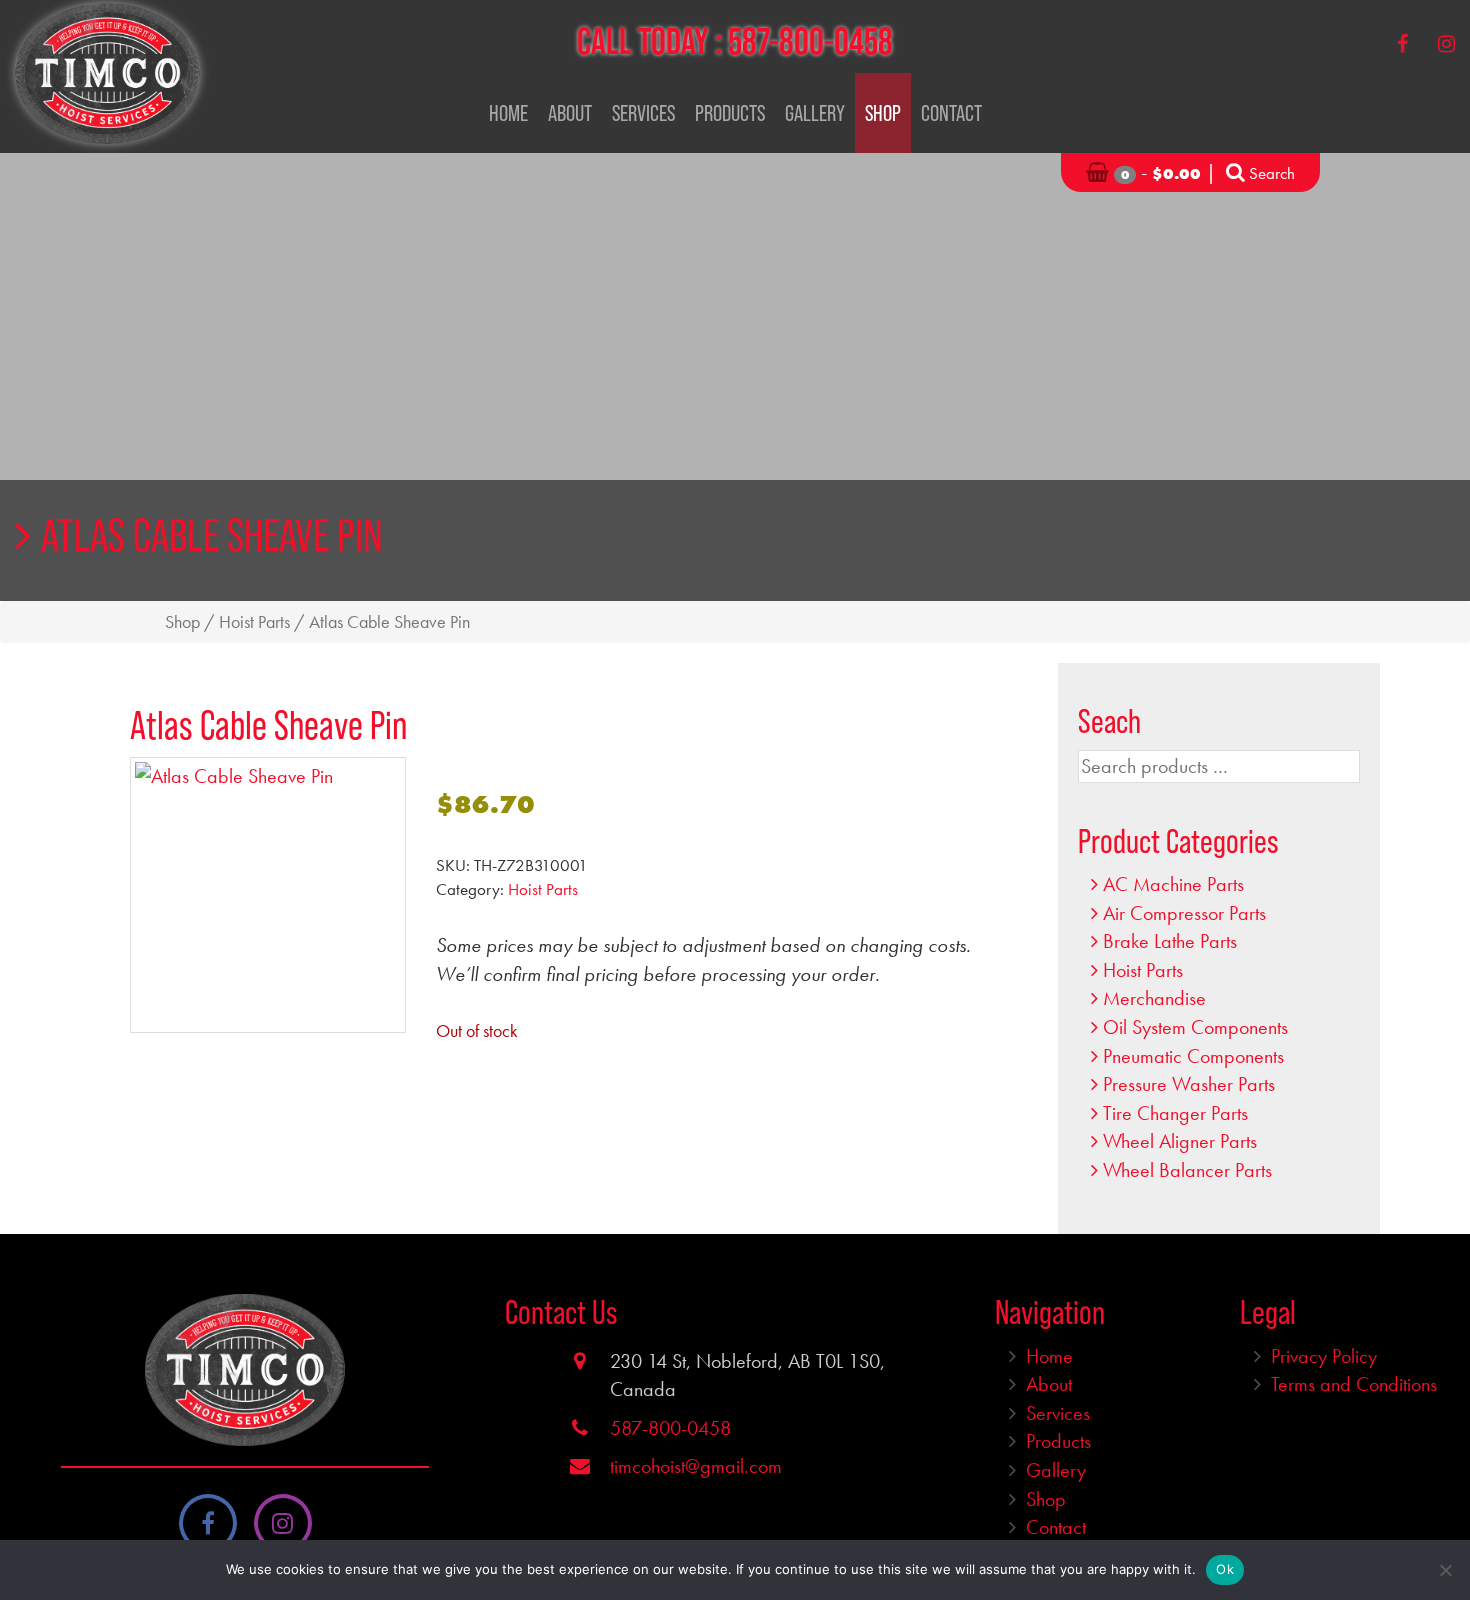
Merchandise (1154, 998)
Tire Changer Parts (1175, 1113)
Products (730, 113)
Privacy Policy (1324, 1356)
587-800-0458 (810, 40)
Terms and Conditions (1354, 1384)
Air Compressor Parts (1184, 913)
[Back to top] (1439, 1524)
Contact (951, 113)
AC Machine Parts (1173, 884)
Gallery (815, 113)
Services (643, 113)
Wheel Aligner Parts (1180, 1141)
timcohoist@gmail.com (696, 1466)
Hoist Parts (254, 622)
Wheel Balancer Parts (1187, 1170)
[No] (1445, 1570)
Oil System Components (1195, 1027)
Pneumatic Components (1193, 1056)
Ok (1225, 1569)
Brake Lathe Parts (1170, 941)
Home (508, 113)
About (570, 113)
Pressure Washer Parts (1189, 1084)
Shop (883, 113)
